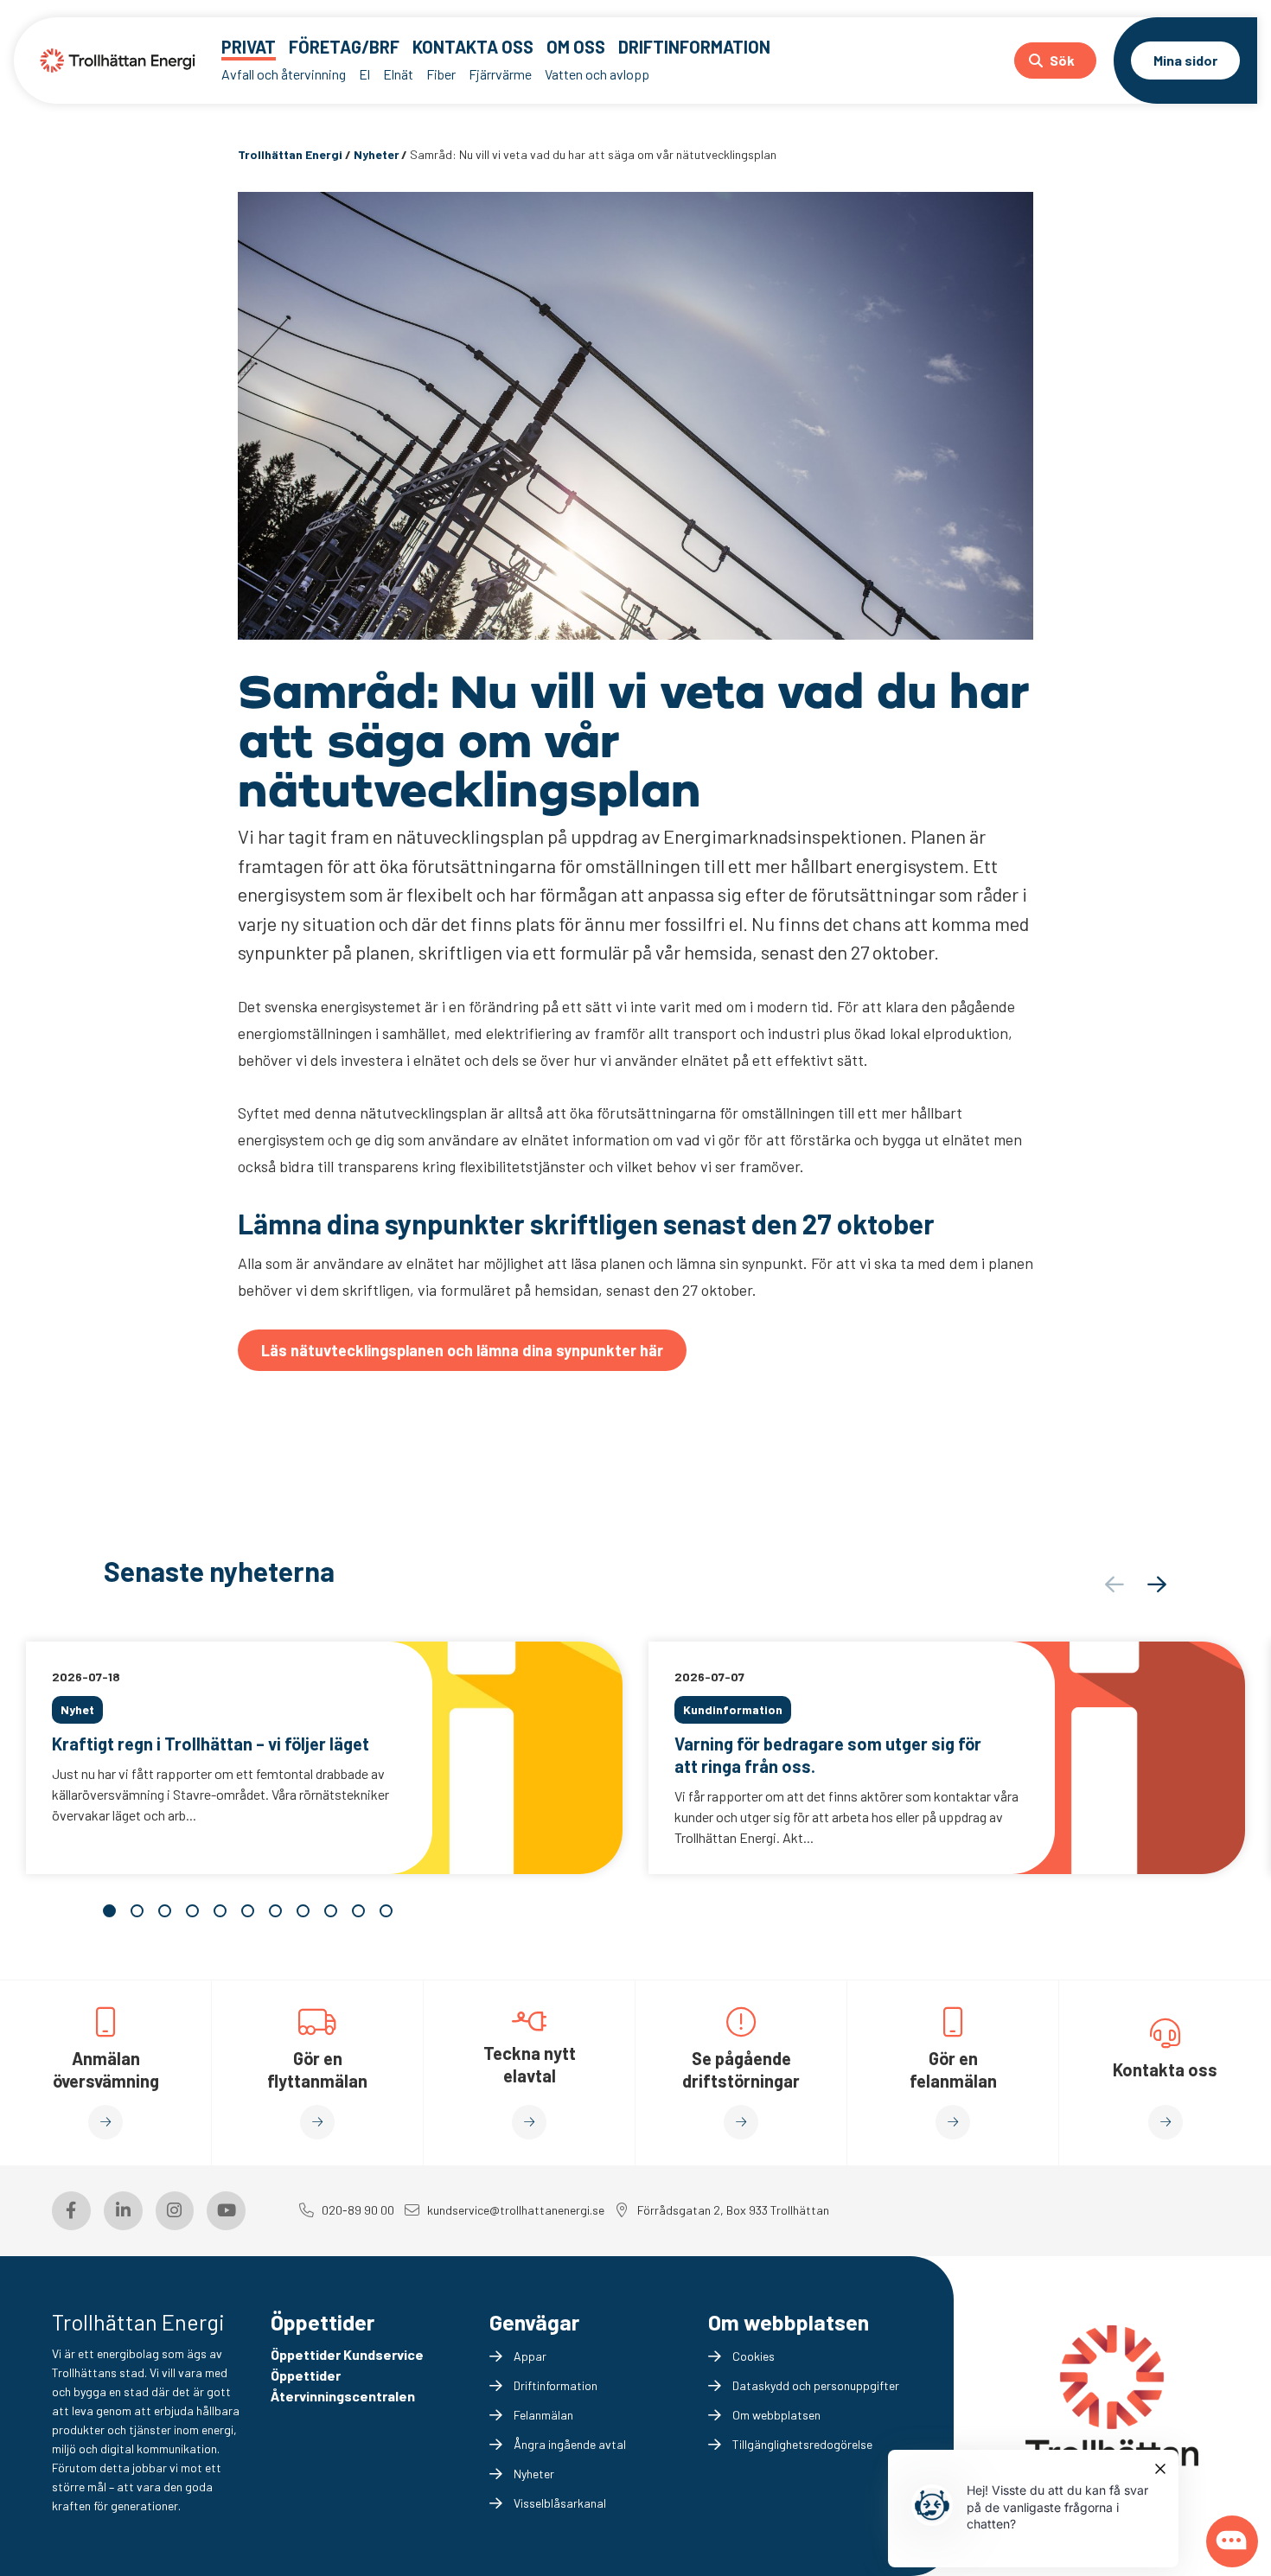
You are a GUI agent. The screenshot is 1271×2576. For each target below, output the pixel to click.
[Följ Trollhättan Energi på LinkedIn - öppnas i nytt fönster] (123, 2211)
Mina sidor (1185, 60)
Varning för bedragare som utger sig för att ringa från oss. (828, 1755)
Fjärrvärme (500, 74)
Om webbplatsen (776, 2415)
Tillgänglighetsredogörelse (802, 2444)
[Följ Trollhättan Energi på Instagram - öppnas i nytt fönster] (175, 2211)
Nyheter (534, 2474)
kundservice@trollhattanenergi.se (516, 2210)
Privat (249, 47)
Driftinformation (694, 47)
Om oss (576, 47)
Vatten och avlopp (597, 74)
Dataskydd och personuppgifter (816, 2385)
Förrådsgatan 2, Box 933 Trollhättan (733, 2210)
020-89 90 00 (358, 2210)
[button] (1157, 1584)
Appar (530, 2356)
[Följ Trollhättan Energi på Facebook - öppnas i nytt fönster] (71, 2211)
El (364, 74)
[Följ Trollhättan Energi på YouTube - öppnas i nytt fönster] (226, 2211)
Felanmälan (543, 2415)
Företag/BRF (344, 47)
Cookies (754, 2356)
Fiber (441, 74)
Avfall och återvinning (284, 74)
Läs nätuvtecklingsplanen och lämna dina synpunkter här (462, 1350)
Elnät (398, 74)
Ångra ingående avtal (570, 2444)
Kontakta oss (473, 47)
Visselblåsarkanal (560, 2503)
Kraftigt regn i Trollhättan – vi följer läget (211, 1744)
